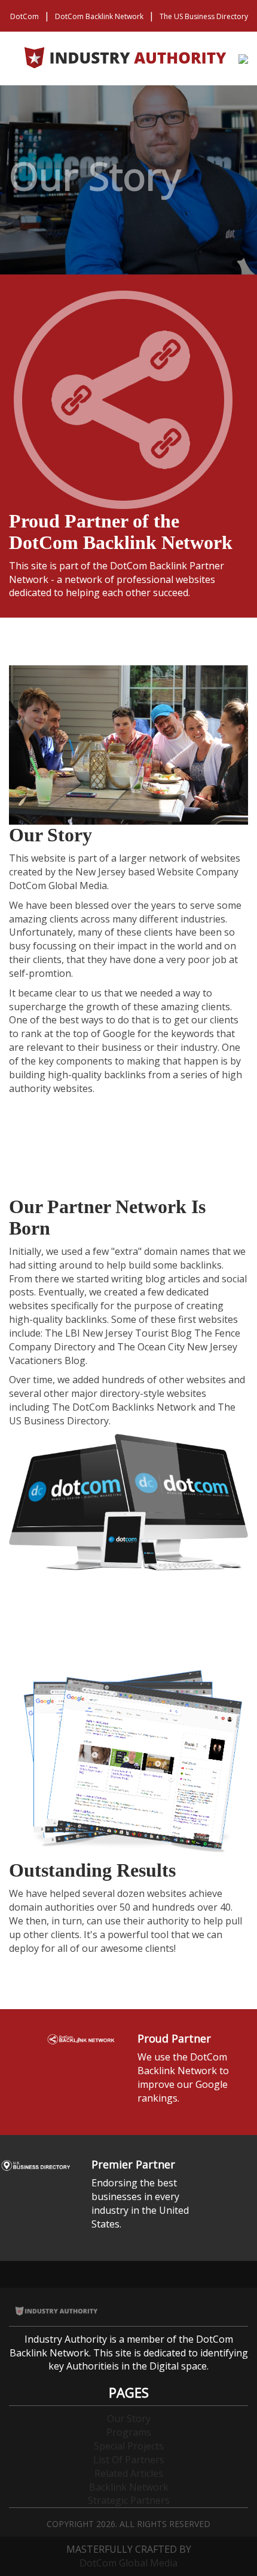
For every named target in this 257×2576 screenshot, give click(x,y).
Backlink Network (129, 2487)
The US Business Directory (204, 16)
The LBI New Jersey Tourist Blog (118, 1333)
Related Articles (129, 2473)
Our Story (129, 2418)
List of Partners (129, 2460)
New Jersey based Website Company (157, 872)
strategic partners (129, 2500)
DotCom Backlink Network (99, 16)
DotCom (25, 16)
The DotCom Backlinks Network (124, 1407)
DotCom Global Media (128, 2563)
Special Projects (129, 2446)
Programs (129, 2432)
